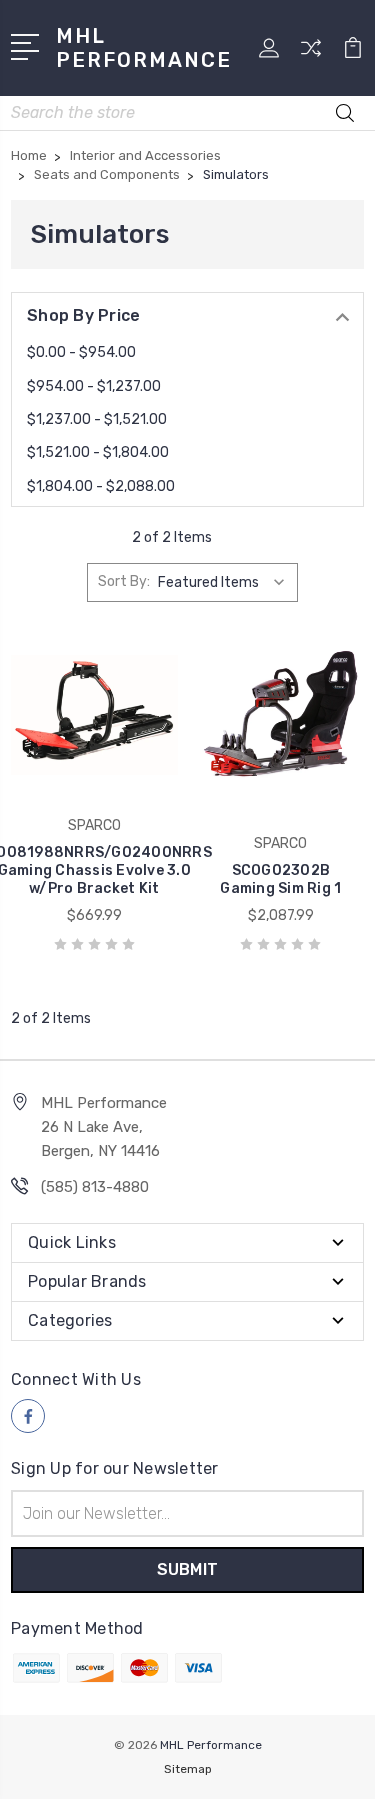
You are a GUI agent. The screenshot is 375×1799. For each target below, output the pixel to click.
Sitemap (188, 1769)
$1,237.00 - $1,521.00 (97, 419)
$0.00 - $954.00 (81, 352)
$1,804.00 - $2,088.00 (101, 486)
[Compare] (311, 54)
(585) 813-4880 (95, 1187)
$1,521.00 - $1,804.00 (98, 452)
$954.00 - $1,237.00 (94, 386)
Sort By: (124, 581)
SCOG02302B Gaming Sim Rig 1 (280, 879)
